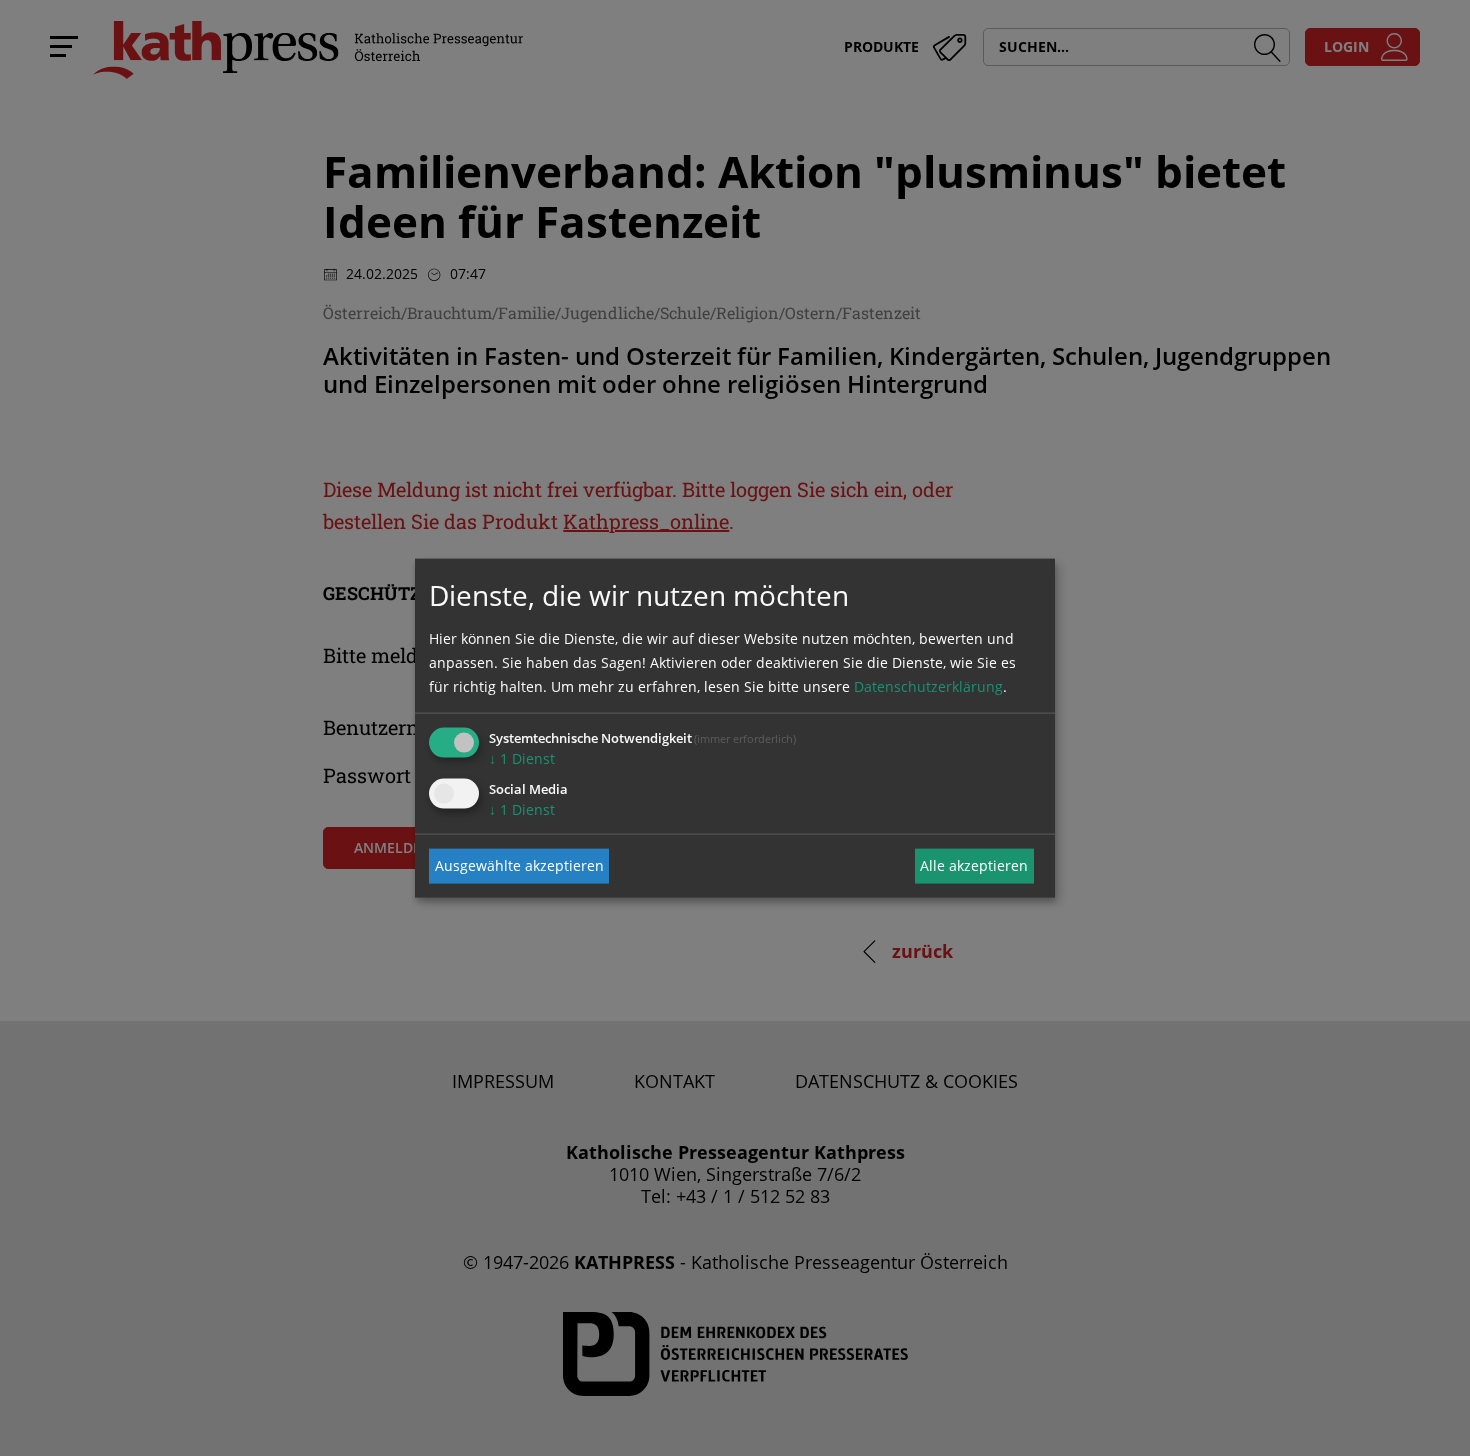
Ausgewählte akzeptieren (519, 865)
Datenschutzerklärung (928, 685)
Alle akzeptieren (974, 865)
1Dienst (522, 757)
